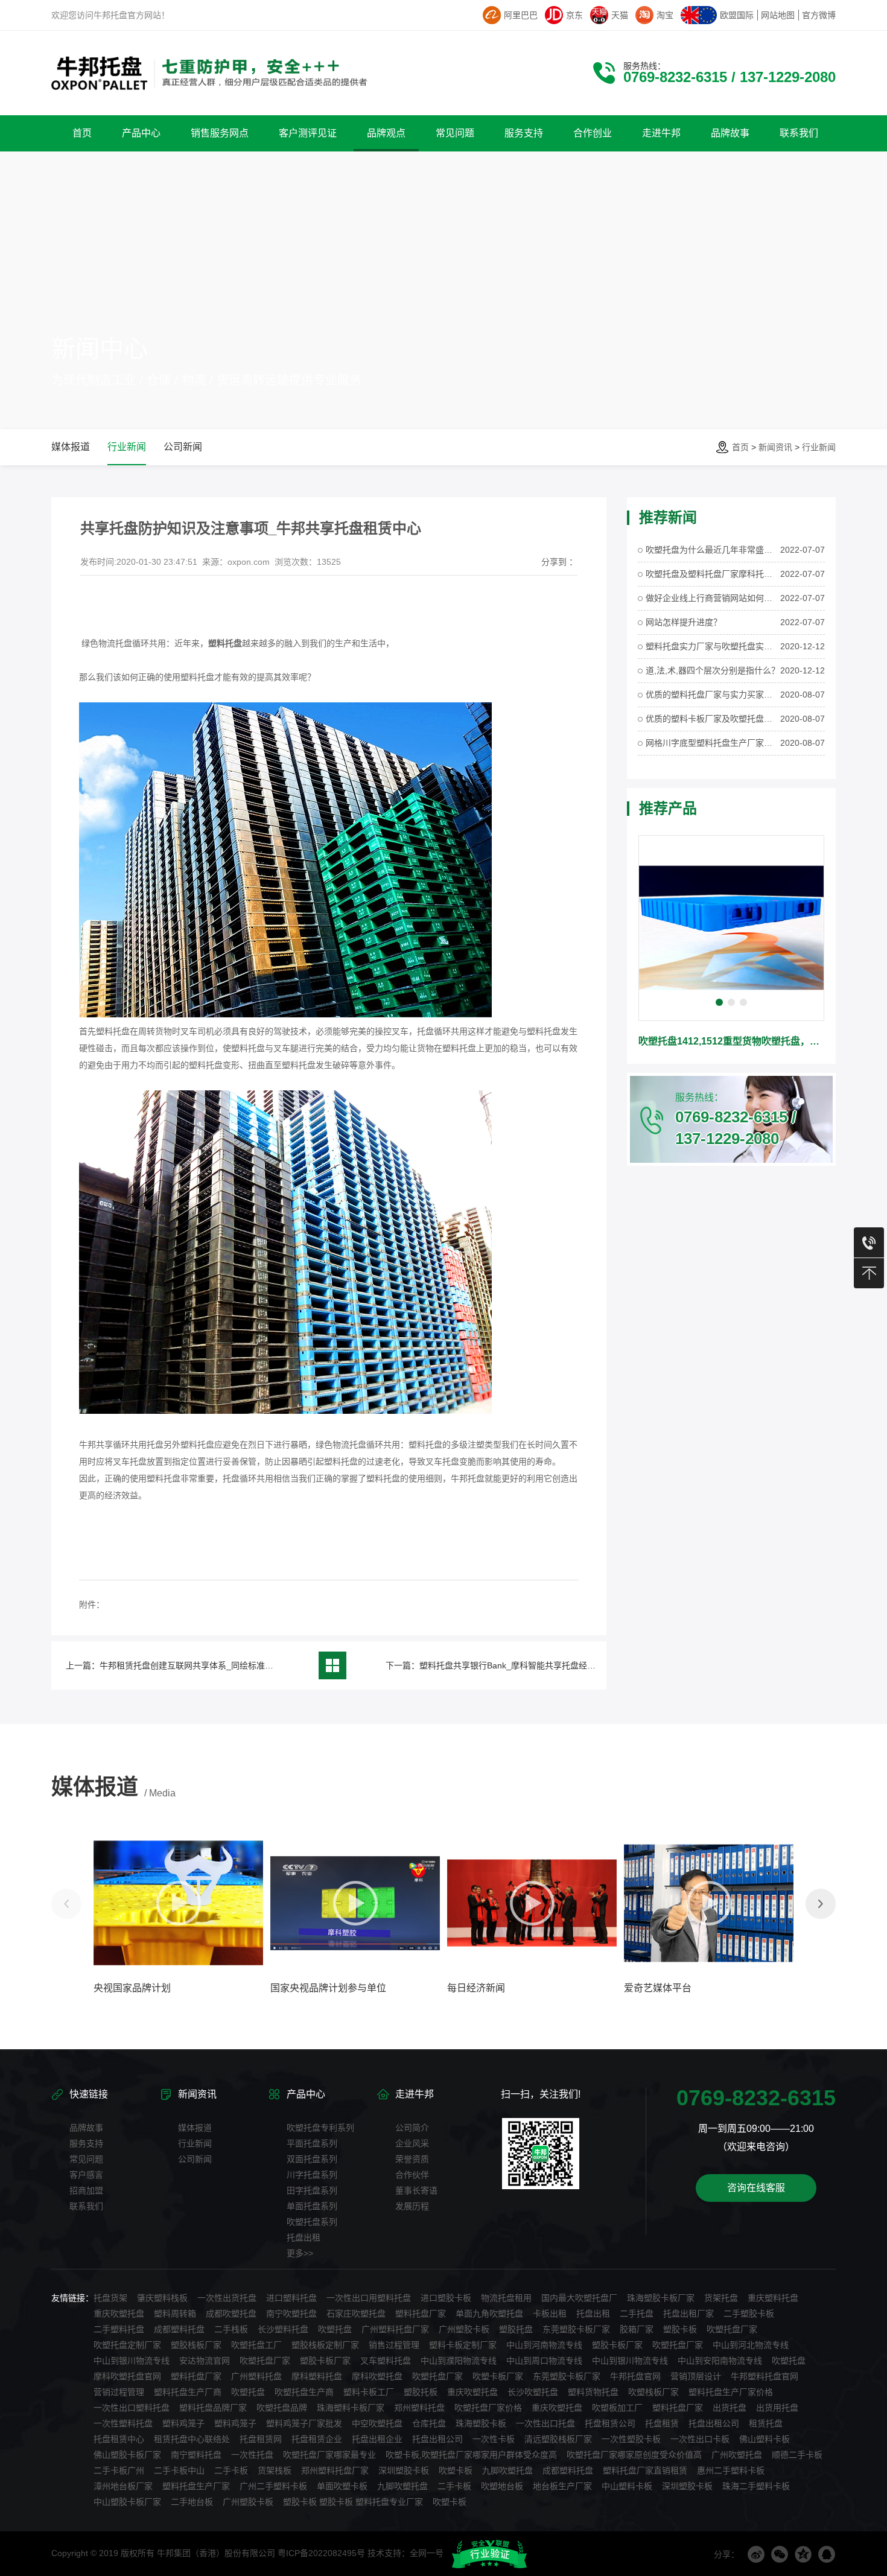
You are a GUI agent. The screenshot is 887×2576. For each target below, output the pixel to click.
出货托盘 (730, 2408)
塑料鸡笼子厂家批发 (304, 2423)
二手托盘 (637, 2314)
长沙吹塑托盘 (533, 2392)
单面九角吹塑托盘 (489, 2314)
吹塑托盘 (335, 2329)
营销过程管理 (119, 2392)
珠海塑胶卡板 (481, 2423)
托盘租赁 (662, 2423)
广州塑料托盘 (256, 2376)
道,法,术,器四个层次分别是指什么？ (713, 670)
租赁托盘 (766, 2423)
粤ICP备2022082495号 (321, 2553)
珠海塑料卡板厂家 (351, 2408)
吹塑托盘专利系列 (320, 2128)
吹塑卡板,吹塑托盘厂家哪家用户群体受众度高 (471, 2455)
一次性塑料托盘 (123, 2423)
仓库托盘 (429, 2423)
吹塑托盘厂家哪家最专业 (329, 2455)
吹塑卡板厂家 (498, 2376)
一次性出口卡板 (700, 2439)
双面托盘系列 (312, 2159)
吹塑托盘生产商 (304, 2392)
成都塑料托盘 (179, 2329)
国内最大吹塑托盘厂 (579, 2298)
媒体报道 (71, 447)
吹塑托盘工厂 (256, 2345)
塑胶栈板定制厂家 (325, 2345)
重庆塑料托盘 (773, 2298)
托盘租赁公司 (610, 2423)
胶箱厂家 (637, 2329)
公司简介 (412, 2128)
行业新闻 (819, 447)
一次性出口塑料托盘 (132, 2408)
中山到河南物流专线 (544, 2345)
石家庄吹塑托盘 (356, 2314)
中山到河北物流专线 (751, 2345)
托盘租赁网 (261, 2439)
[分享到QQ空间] (803, 2554)
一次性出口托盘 (545, 2423)
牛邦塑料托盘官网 (765, 2376)
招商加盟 (86, 2190)
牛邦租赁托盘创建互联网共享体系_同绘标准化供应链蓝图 (208, 1665)
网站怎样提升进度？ (684, 622)
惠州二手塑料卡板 (731, 2470)
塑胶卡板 (680, 2329)
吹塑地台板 (502, 2486)
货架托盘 (721, 2298)
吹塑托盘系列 (312, 2222)
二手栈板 (231, 2329)
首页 (740, 447)
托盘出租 (304, 2237)
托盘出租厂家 (688, 2314)
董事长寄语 (416, 2190)
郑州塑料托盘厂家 (335, 2470)
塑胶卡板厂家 (617, 2345)
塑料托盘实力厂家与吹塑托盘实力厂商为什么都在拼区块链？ (713, 646)
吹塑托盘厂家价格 (488, 2408)
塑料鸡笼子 (183, 2423)
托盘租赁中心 (119, 2439)
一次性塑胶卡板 (631, 2439)
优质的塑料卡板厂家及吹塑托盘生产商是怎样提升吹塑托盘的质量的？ (713, 719)
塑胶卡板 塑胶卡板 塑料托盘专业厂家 (353, 2502)
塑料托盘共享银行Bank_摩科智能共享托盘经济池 (512, 1665)
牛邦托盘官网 (635, 2376)
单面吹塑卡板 (342, 2486)
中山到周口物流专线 (544, 2361)
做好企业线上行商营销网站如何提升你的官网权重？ (713, 598)
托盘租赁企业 (317, 2439)
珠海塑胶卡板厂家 (661, 2298)
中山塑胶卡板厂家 (127, 2502)
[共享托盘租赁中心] (285, 1411)
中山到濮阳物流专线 (459, 2361)
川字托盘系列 (312, 2175)
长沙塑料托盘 (283, 2329)
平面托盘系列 (312, 2143)
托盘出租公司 (714, 2423)
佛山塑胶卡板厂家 (127, 2455)
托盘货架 (110, 2298)
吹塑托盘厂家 (732, 2329)
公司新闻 (183, 447)
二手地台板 (192, 2502)
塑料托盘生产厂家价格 (731, 2392)
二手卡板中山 (179, 2470)
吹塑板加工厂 (617, 2408)
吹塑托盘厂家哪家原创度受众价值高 (634, 2455)
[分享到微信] (780, 2554)
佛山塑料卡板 (765, 2439)
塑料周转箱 (175, 2314)
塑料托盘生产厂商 (188, 2392)
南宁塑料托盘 (196, 2455)
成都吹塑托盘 (231, 2314)
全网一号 (427, 2553)
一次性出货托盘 (227, 2298)
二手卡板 (231, 2470)
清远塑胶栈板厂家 (558, 2439)
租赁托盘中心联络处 (192, 2439)
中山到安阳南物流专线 (720, 2361)
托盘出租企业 (377, 2439)
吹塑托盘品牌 (282, 2408)
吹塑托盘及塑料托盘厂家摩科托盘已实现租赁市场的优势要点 (713, 574)
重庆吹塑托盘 (119, 2314)
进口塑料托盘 (291, 2298)
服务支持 (86, 2143)
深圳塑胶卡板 (404, 2470)
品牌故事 (86, 2128)
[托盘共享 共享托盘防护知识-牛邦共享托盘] (285, 1014)
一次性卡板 (494, 2439)
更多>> (300, 2253)
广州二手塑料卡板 (273, 2486)
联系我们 (86, 2206)
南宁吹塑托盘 (291, 2314)
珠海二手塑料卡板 (756, 2486)
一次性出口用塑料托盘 (369, 2298)
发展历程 (412, 2206)
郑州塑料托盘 (419, 2408)
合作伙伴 (412, 2175)
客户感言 (86, 2175)
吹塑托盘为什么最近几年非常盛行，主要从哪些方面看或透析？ (713, 550)
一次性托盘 (252, 2455)
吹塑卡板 (456, 2470)
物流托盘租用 (506, 2298)
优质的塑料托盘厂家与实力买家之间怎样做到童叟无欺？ (713, 695)
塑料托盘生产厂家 (196, 2486)
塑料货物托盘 (593, 2392)
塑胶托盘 (516, 2329)
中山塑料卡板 (627, 2486)
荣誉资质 (412, 2159)
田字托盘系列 (312, 2190)
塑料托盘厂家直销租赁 (645, 2470)
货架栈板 (275, 2470)
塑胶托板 (421, 2392)
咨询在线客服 (756, 2188)
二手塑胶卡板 (749, 2314)
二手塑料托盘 (119, 2329)
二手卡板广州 (119, 2470)
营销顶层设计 (696, 2376)
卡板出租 (550, 2314)
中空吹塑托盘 (377, 2423)
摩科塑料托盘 (317, 2376)
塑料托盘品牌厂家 (213, 2408)
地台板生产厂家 (562, 2486)
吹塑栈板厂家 (653, 2392)
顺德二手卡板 (797, 2455)
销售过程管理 (394, 2345)
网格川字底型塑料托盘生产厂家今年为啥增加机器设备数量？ (713, 743)
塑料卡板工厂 (369, 2392)
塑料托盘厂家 (421, 2314)
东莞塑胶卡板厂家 (576, 2329)
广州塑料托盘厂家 (395, 2329)
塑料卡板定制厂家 (463, 2345)
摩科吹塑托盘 (377, 2376)
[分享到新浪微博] (756, 2554)
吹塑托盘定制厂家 (127, 2345)
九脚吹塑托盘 (507, 2470)
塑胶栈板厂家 (196, 2345)
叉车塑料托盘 (386, 2361)
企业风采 (412, 2143)
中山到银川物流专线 (132, 2361)
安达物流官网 (205, 2361)
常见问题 (86, 2159)
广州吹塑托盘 (737, 2455)
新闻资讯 (775, 447)
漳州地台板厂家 (123, 2486)
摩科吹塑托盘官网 (127, 2376)
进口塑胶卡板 (446, 2298)
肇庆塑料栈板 (162, 2298)
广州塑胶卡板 (464, 2329)
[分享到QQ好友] (827, 2554)
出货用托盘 (777, 2408)
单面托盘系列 (312, 2206)
